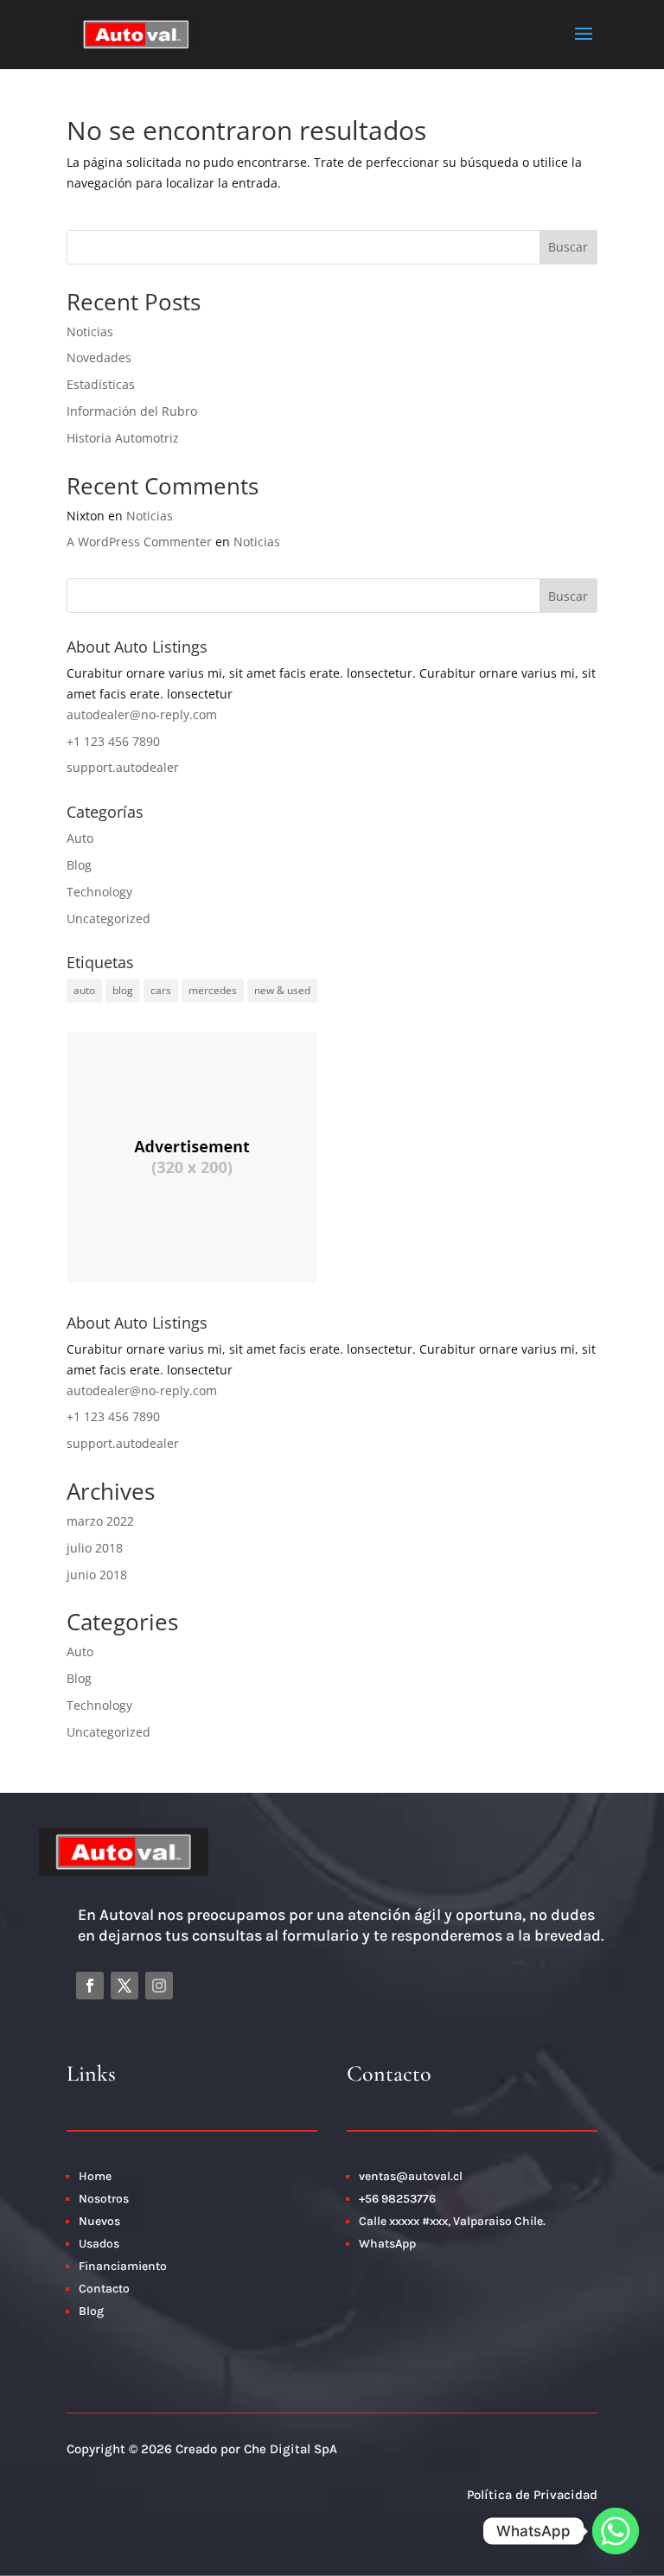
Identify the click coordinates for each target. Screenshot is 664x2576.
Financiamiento (123, 2266)
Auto (80, 838)
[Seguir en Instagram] (159, 1986)
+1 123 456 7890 (113, 741)
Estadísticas (101, 384)
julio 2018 (95, 1548)
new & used (282, 990)
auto (84, 990)
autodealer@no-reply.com (142, 714)
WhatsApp (387, 2244)
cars (161, 990)
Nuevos (99, 2221)
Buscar (568, 247)
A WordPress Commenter (139, 542)
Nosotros (104, 2199)
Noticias (90, 332)
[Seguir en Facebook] (90, 1986)
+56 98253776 (397, 2199)
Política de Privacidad (532, 2495)
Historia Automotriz (123, 438)
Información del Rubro (132, 411)
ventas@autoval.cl (411, 2176)
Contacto (105, 2289)
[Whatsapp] (616, 2531)
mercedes (213, 990)
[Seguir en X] (124, 1986)
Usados (99, 2244)
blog (123, 990)
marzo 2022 (100, 1521)
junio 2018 (97, 1575)
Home (95, 2176)
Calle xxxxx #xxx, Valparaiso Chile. (452, 2221)
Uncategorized (109, 918)
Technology (99, 892)
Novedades (99, 357)
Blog (79, 865)
